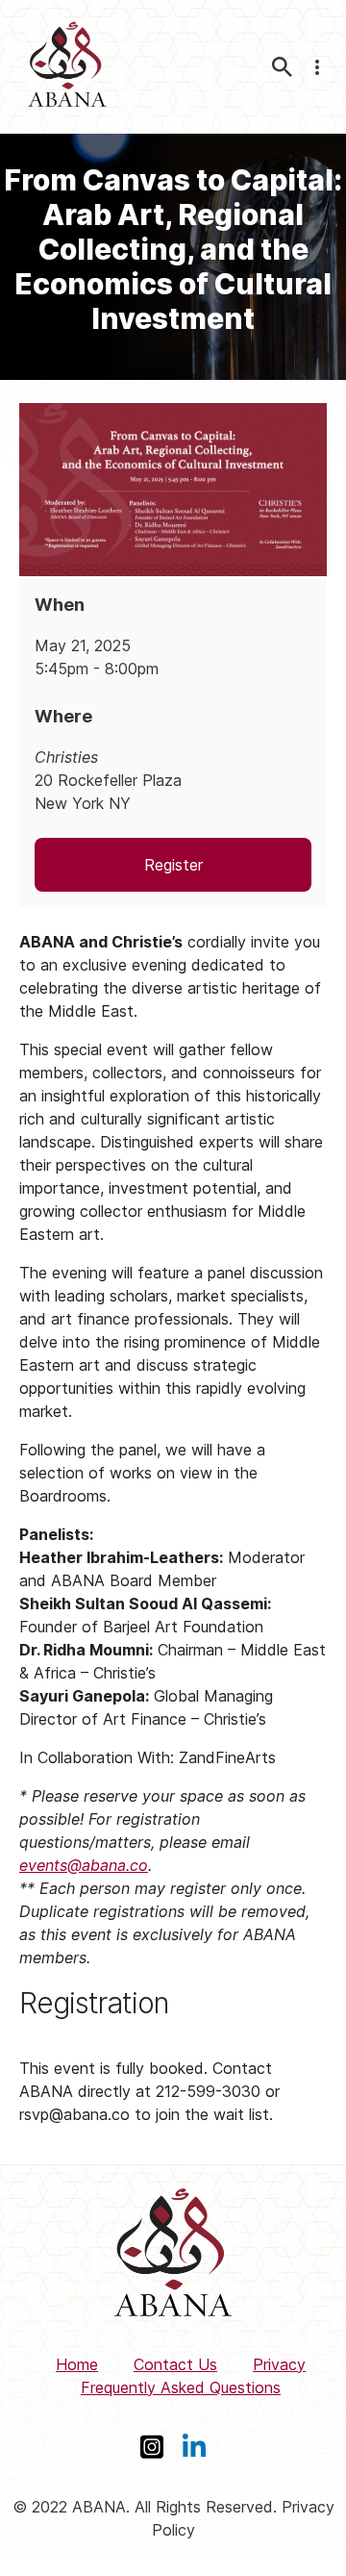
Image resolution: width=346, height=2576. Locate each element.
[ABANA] (67, 67)
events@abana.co (84, 1865)
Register (173, 865)
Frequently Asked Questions (181, 2387)
